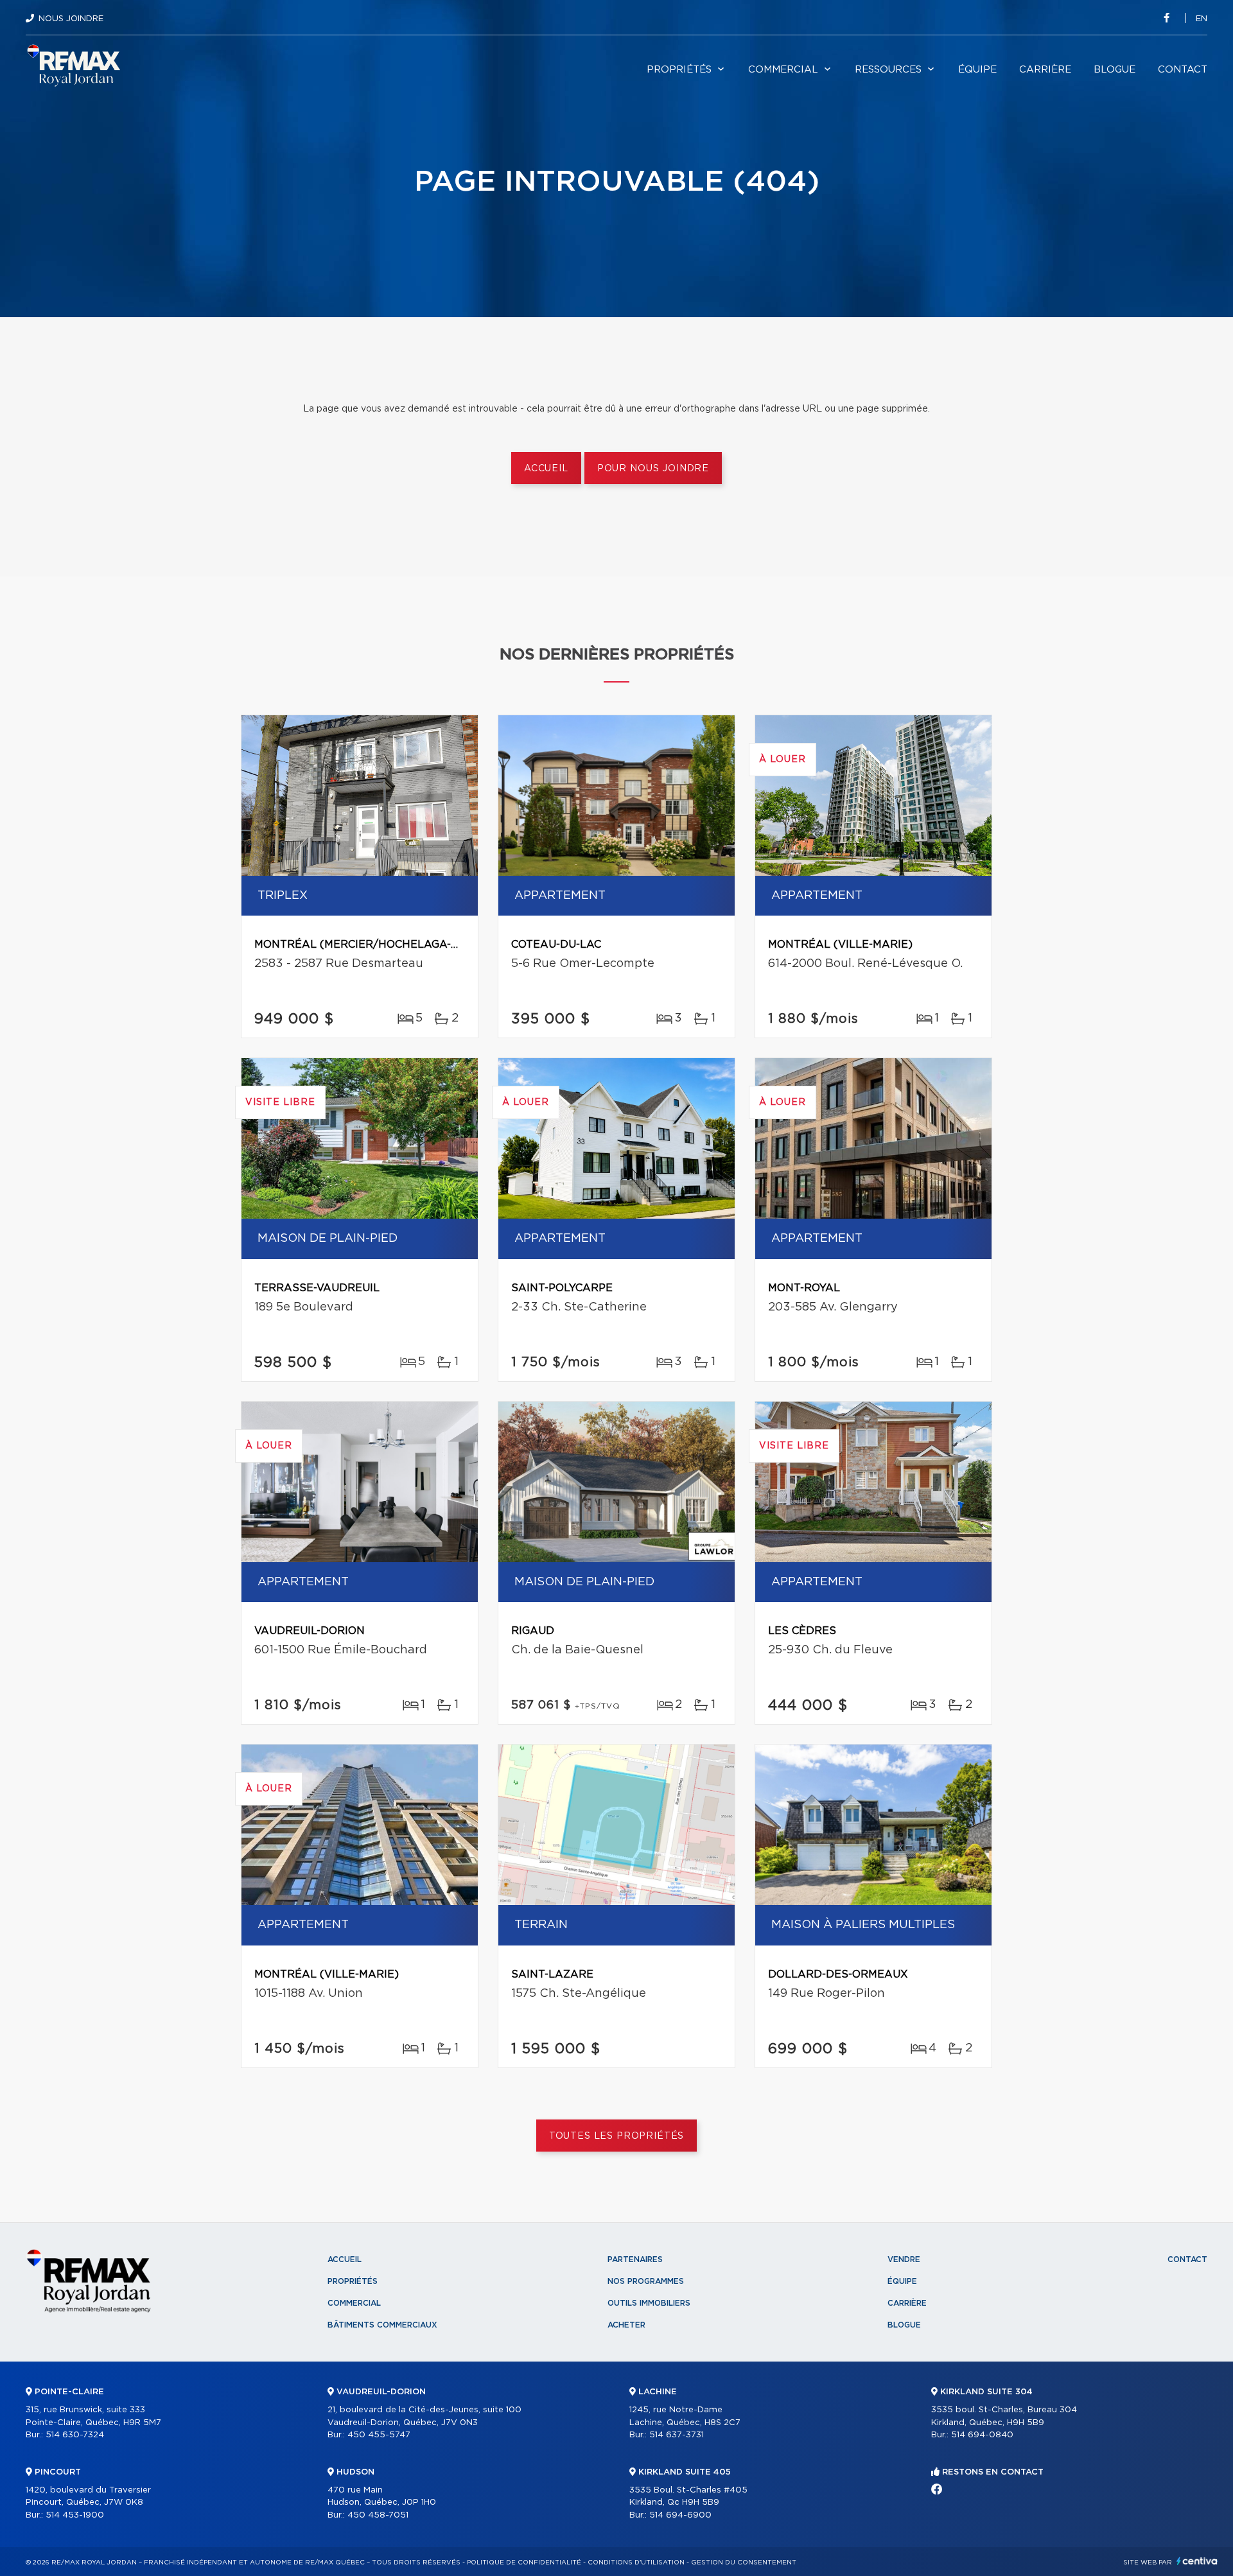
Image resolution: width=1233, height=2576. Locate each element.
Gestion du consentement (744, 2563)
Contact (1183, 70)
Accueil (546, 469)
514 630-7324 (75, 2435)
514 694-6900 (680, 2515)
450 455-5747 (379, 2435)
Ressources (888, 70)
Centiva (1197, 2561)
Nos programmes (646, 2281)
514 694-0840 (982, 2435)
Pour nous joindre (653, 469)
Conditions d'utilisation (636, 2563)
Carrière (1045, 70)
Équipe (977, 70)
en (1202, 19)
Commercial (783, 70)
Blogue (1115, 70)
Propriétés (679, 70)
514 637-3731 (677, 2435)
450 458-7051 (378, 2515)
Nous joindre (71, 19)
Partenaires (635, 2259)
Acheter (626, 2325)
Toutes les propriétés (617, 2136)
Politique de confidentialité (524, 2563)
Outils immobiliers (649, 2303)
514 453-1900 (75, 2515)
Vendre (904, 2259)
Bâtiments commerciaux (382, 2325)
